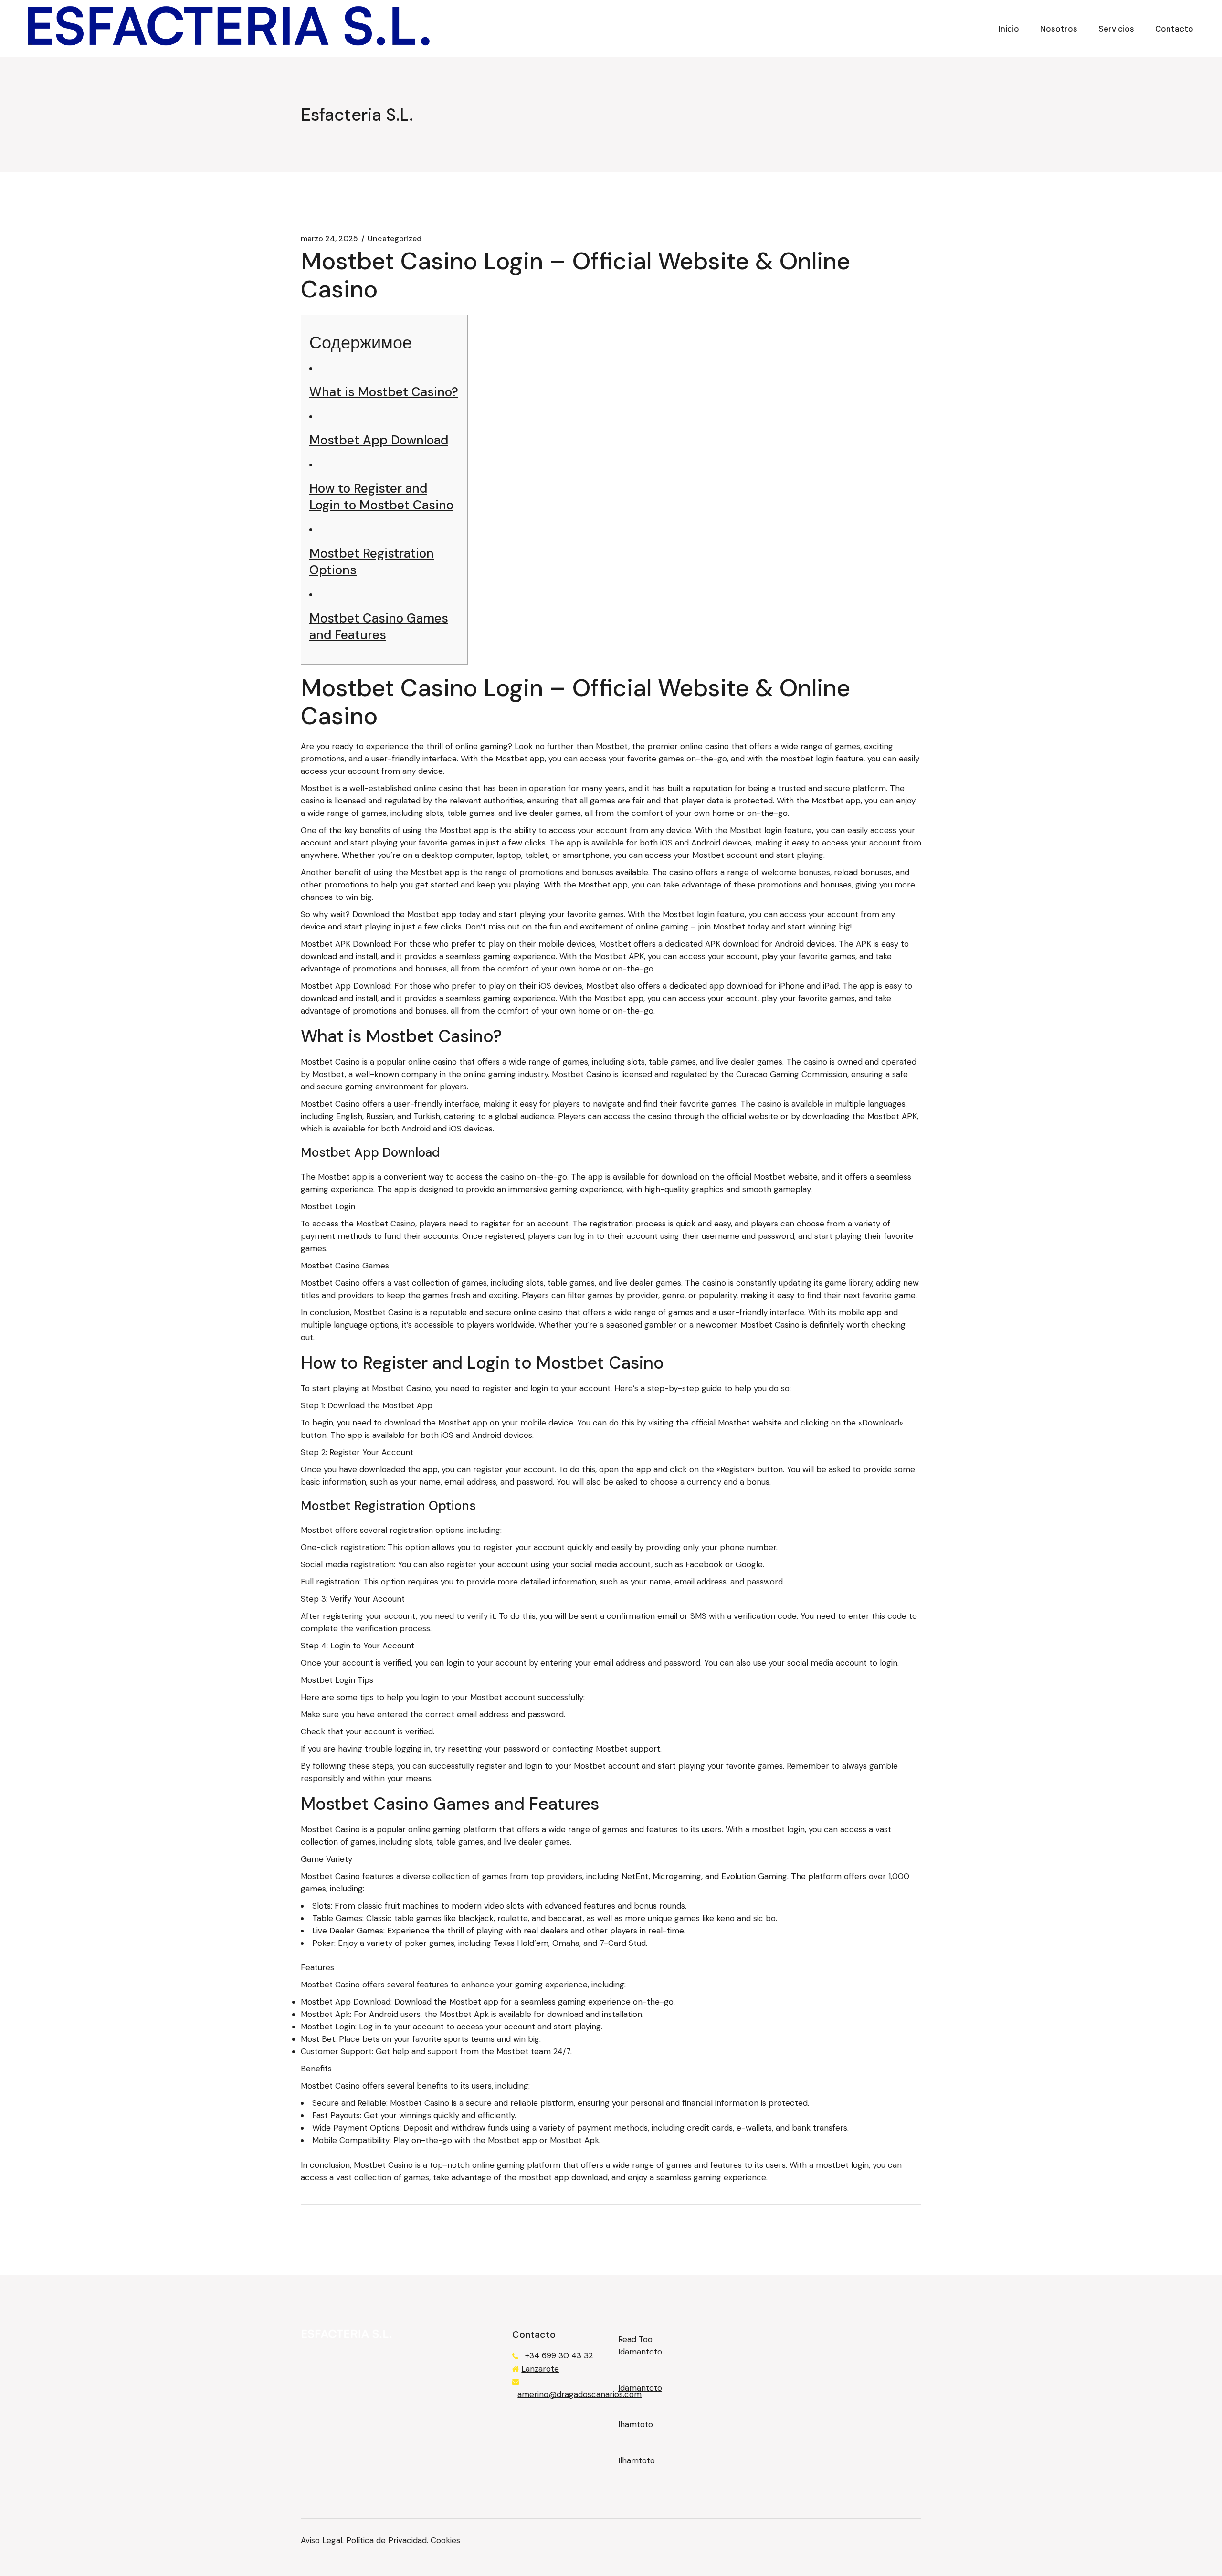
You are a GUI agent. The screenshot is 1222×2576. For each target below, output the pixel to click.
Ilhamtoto (637, 2460)
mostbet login (807, 759)
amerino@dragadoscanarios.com (579, 2394)
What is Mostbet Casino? (384, 392)
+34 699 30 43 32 (559, 2355)
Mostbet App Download (379, 440)
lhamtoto (636, 2424)
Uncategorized (395, 239)
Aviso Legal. (323, 2540)
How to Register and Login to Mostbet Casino (381, 497)
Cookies (445, 2540)
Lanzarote (540, 2369)
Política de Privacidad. (388, 2540)
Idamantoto (640, 2352)
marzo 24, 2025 (329, 239)
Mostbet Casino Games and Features (379, 627)
